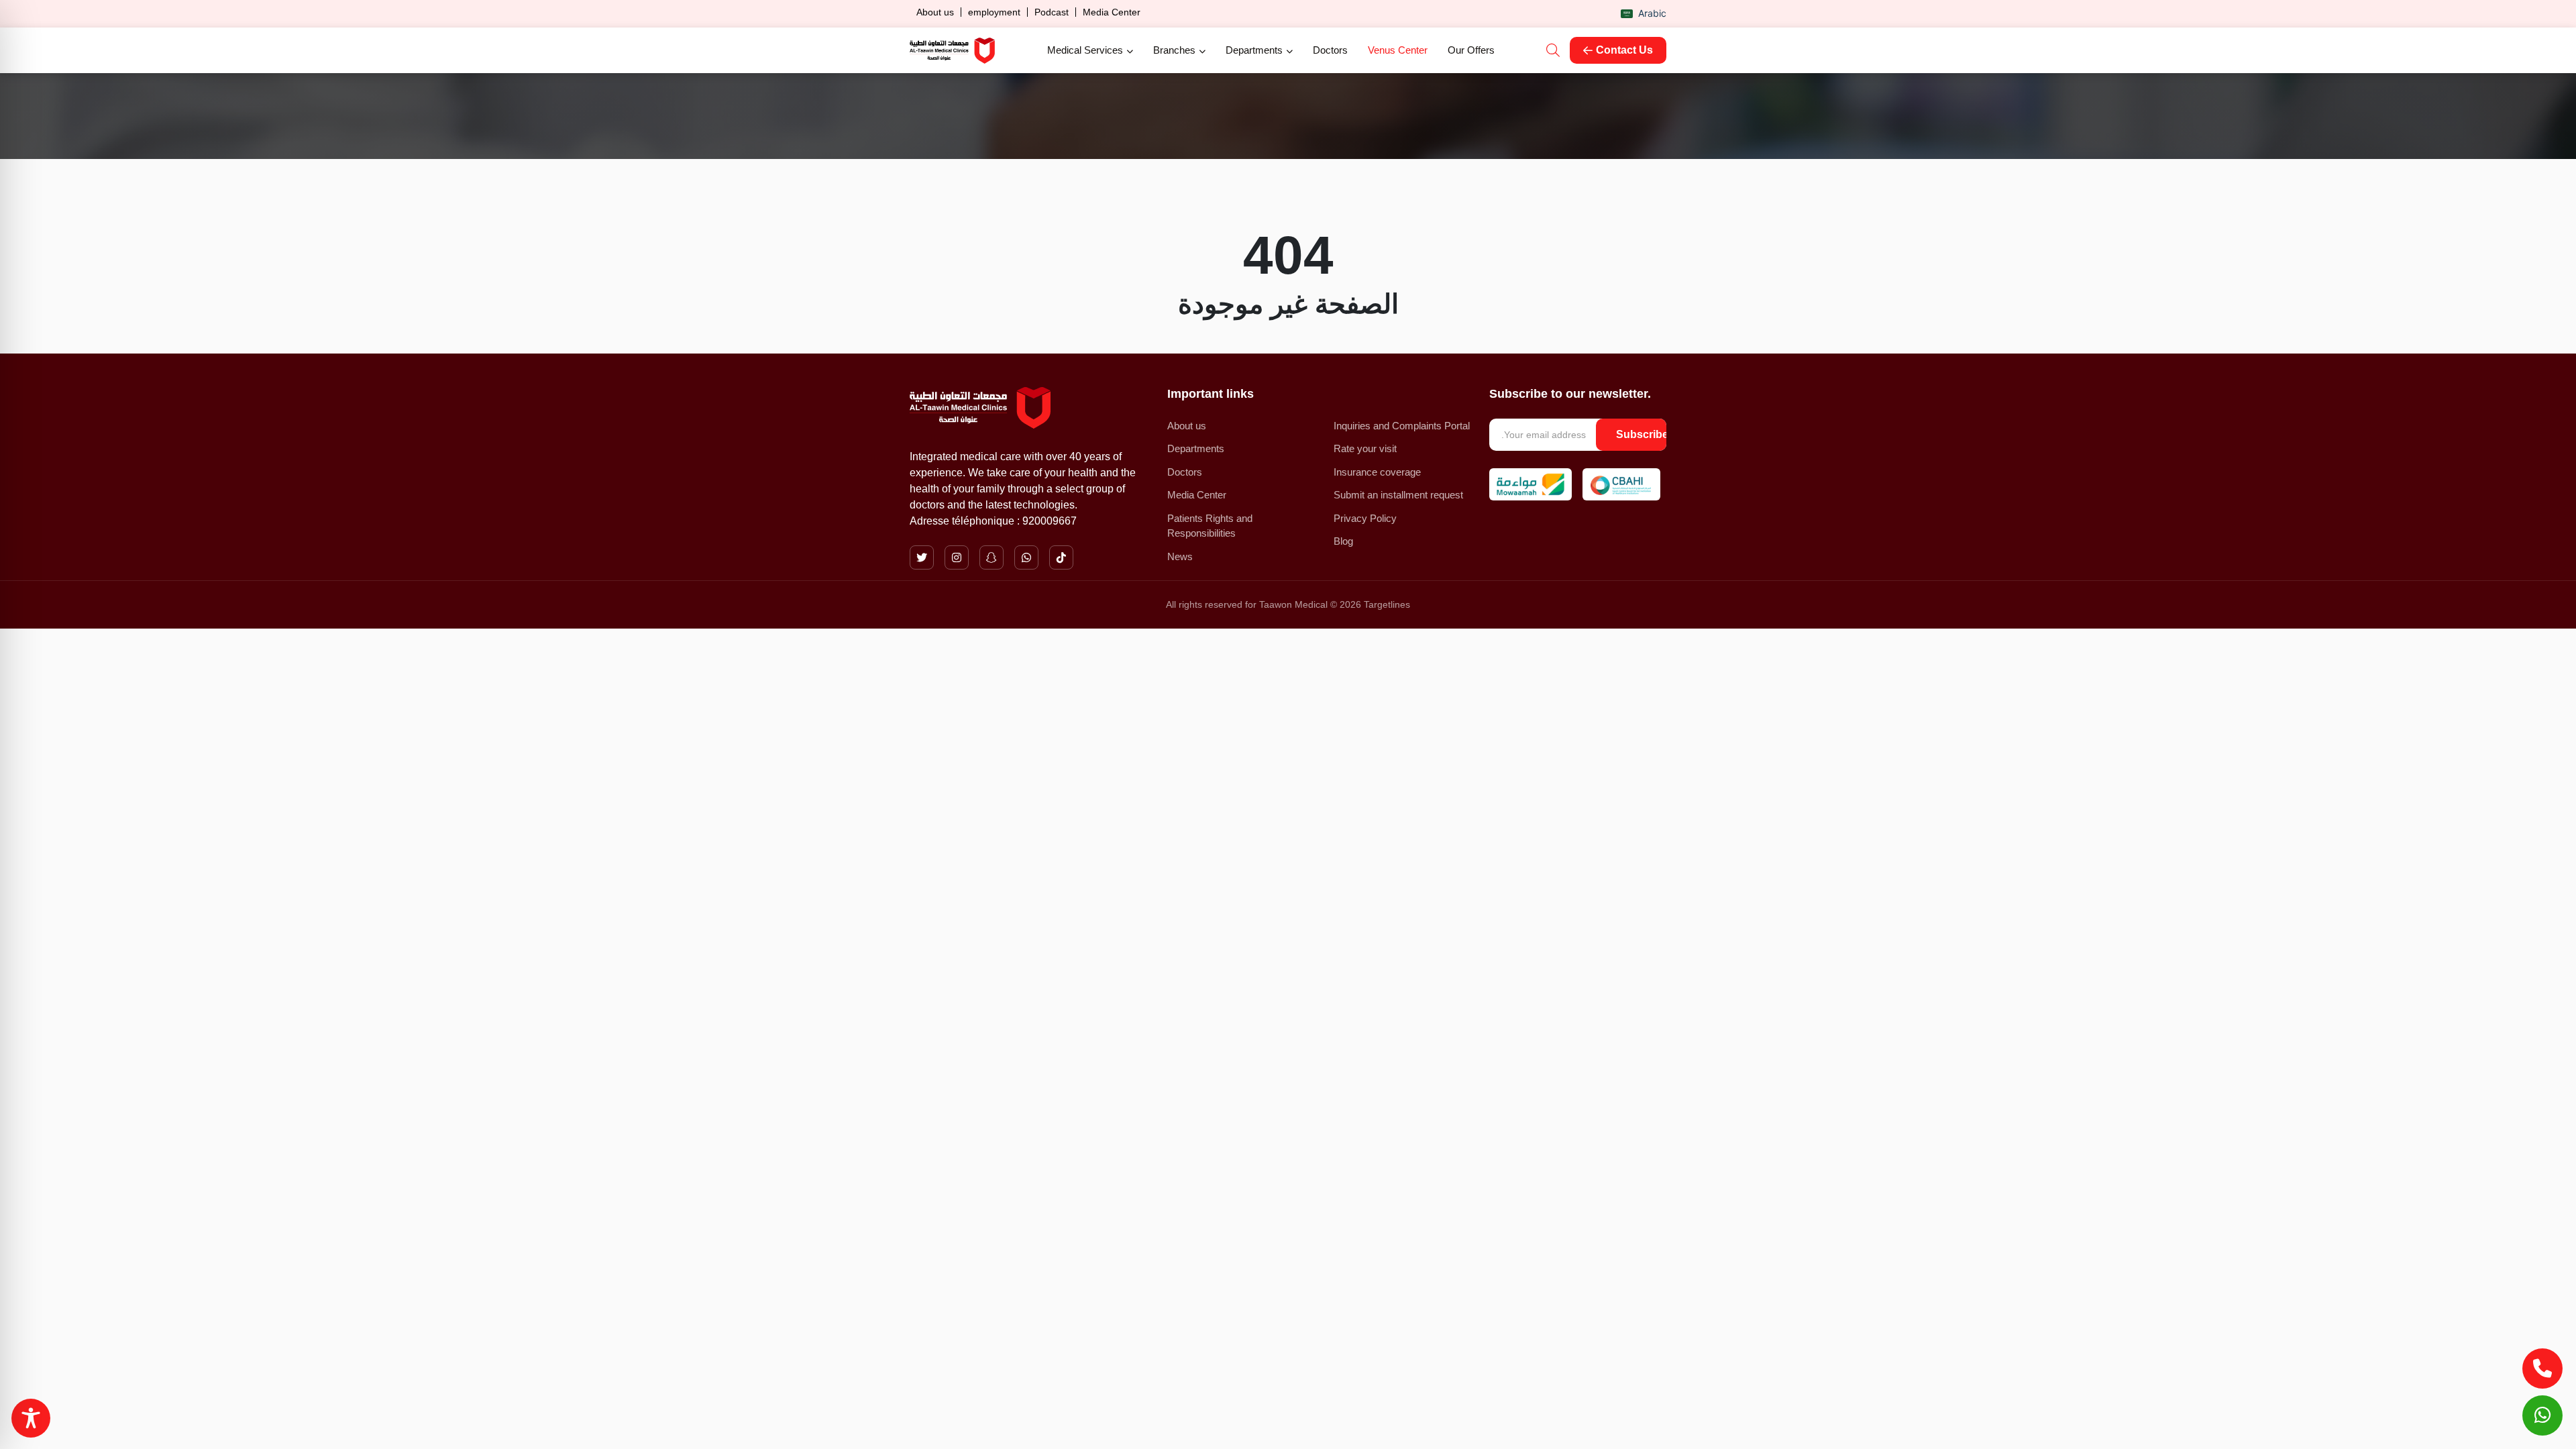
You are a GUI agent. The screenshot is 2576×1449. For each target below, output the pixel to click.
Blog (1343, 541)
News (1180, 556)
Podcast (1052, 12)
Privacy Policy (1365, 518)
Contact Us (1624, 50)
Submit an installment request (1398, 495)
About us (935, 12)
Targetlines (1387, 604)
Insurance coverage (1377, 472)
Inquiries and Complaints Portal (1402, 426)
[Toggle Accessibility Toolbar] (31, 1418)
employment (994, 12)
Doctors (1330, 50)
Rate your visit (1365, 448)
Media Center (1112, 12)
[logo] (952, 51)
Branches (1174, 50)
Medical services (1085, 50)
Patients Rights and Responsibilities (1210, 526)
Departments (1254, 50)
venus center (1398, 50)
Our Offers (1471, 50)
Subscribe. (1644, 434)
